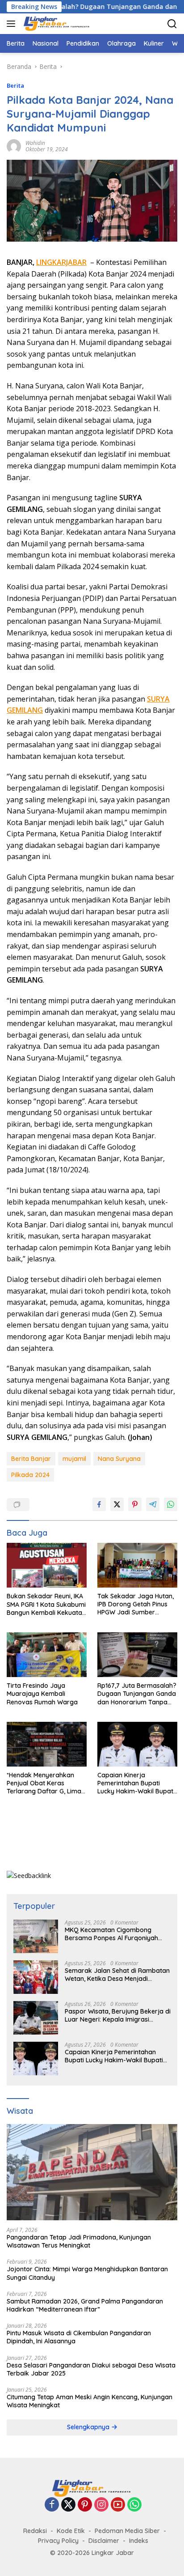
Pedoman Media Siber (127, 2531)
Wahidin (35, 143)
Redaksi (35, 2531)
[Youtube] (118, 2505)
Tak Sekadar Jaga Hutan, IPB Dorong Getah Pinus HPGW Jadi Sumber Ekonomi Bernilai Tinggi (136, 1604)
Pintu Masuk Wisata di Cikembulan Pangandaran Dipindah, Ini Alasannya (79, 2337)
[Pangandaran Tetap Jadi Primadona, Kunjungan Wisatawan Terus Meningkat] (92, 2172)
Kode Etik (71, 2531)
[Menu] (13, 24)
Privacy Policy (58, 2541)
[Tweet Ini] (117, 1504)
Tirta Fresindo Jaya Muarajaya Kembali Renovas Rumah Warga (42, 1694)
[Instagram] (101, 2505)
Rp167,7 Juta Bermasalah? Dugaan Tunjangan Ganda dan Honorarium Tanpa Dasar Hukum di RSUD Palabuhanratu (137, 1694)
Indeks (139, 2541)
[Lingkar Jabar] (56, 24)
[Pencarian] (172, 24)
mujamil (74, 1459)
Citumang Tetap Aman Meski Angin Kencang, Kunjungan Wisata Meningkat (90, 2401)
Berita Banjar (31, 1459)
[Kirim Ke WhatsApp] (171, 1504)
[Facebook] (52, 2505)
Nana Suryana (119, 1459)
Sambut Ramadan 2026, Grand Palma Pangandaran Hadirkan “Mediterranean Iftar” (85, 2305)
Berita (15, 85)
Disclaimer (104, 2541)
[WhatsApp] (134, 2505)
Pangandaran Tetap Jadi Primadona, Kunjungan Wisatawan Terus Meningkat (79, 2241)
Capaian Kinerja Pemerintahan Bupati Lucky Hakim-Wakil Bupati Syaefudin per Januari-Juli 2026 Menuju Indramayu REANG (137, 1783)
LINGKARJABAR (61, 262)
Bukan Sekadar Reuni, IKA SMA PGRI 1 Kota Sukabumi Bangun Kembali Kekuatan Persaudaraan (46, 1604)
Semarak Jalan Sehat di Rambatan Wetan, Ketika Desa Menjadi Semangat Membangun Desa (117, 1975)
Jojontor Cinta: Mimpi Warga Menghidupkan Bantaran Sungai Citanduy (87, 2273)
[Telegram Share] (153, 1504)
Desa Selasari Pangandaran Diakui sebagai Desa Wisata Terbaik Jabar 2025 (91, 2369)
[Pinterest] (85, 2505)
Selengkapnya (89, 2427)
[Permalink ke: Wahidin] (14, 146)
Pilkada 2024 (30, 1475)
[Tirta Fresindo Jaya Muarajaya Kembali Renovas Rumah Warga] (47, 1655)
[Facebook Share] (99, 1504)
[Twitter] (68, 2505)
